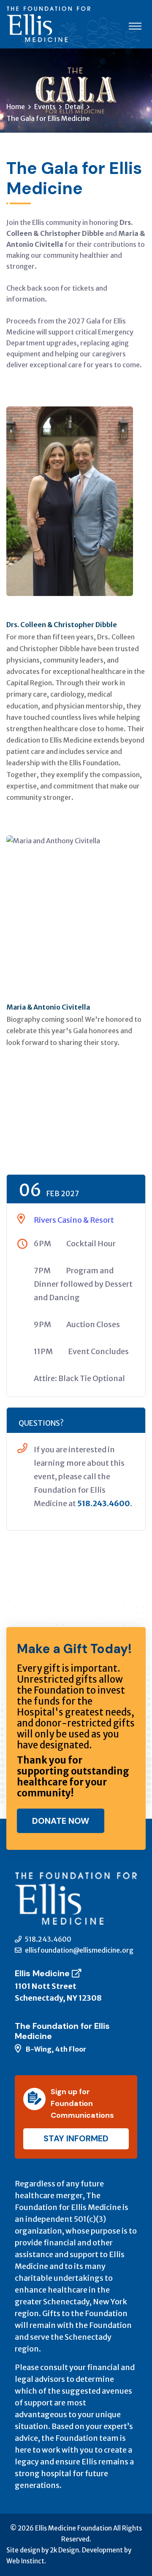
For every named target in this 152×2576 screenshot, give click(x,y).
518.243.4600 (104, 1503)
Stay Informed (76, 2138)
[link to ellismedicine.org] (78, 1973)
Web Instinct (25, 2561)
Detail (74, 107)
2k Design (64, 2550)
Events (45, 107)
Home (16, 107)
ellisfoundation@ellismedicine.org (79, 1950)
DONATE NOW (61, 1821)
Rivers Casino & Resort (74, 1220)
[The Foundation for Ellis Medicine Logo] (49, 24)
